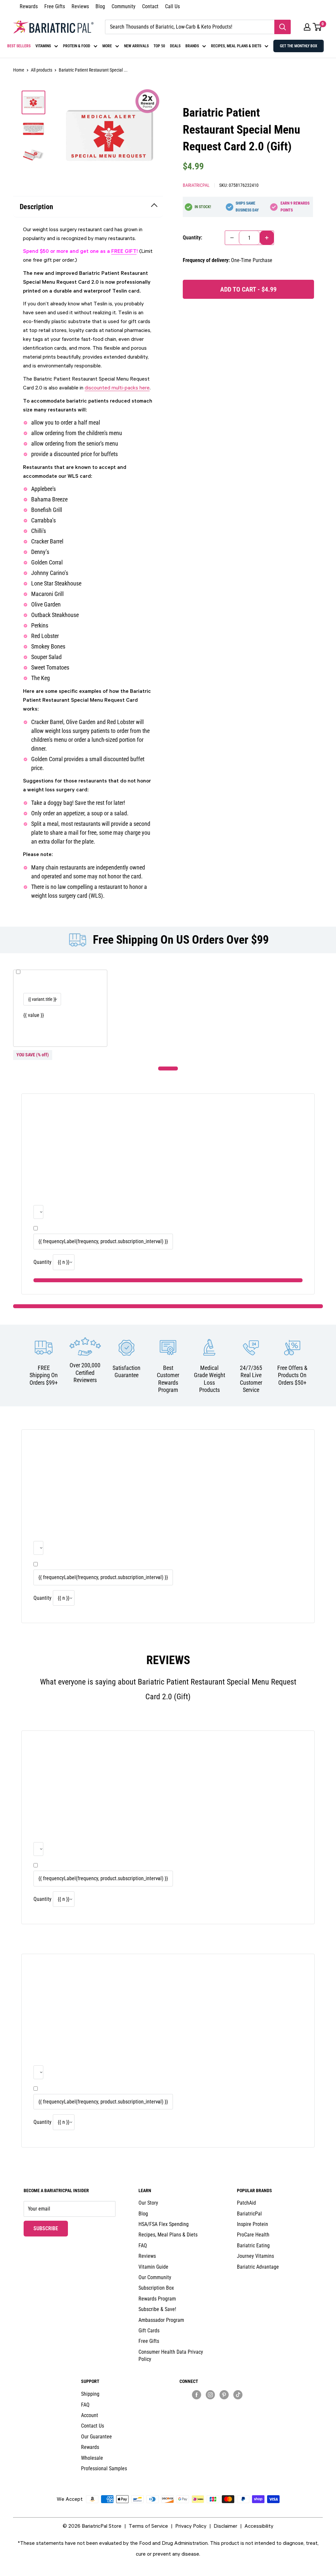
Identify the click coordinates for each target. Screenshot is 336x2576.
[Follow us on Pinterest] (224, 2394)
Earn (295, 207)
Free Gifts (55, 6)
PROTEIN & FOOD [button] (77, 46)
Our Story (148, 2203)
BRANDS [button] (192, 46)
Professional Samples (104, 2468)
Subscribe (51, 2228)
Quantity (42, 1262)
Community (124, 6)
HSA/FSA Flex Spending (164, 2224)
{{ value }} (34, 1015)
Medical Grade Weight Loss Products (210, 1379)
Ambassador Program (161, 2320)
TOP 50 (159, 46)
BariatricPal (196, 185)
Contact (150, 6)
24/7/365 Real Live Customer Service (251, 1379)
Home (19, 70)
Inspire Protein (252, 2224)
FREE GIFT (124, 251)
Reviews (80, 6)
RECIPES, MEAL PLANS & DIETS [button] (236, 46)
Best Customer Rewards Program (168, 1379)
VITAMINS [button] (43, 46)
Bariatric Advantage (258, 2267)
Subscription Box (156, 2288)
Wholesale (92, 2458)
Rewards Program (157, 2299)
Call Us (172, 6)
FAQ (143, 2246)
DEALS (175, 46)
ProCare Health (253, 2235)
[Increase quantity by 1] (267, 238)
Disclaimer (225, 2526)
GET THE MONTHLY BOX (299, 46)
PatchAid (246, 2203)
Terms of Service (148, 2526)
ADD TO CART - (248, 289)
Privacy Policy (191, 2526)
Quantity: (192, 238)
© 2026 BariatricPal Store (92, 2526)
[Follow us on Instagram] (210, 2394)
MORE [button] (107, 46)
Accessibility (259, 2526)
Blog (100, 6)
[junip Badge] (217, 2406)
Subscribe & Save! (157, 2309)
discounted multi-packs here (117, 387)
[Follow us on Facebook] (197, 2394)
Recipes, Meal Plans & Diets (168, 2235)
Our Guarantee (96, 2437)
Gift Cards (149, 2331)
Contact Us (93, 2426)
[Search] (283, 27)
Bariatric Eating (253, 2246)
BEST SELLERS (19, 46)
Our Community (155, 2277)
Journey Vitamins (255, 2256)
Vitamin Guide (153, 2267)
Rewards (29, 6)
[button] (307, 27)
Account (90, 2415)
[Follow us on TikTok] (238, 2394)
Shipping (90, 2394)
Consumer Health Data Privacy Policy (171, 2356)
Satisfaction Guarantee (126, 1372)
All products (42, 70)
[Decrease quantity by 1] (232, 238)
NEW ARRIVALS (136, 46)
